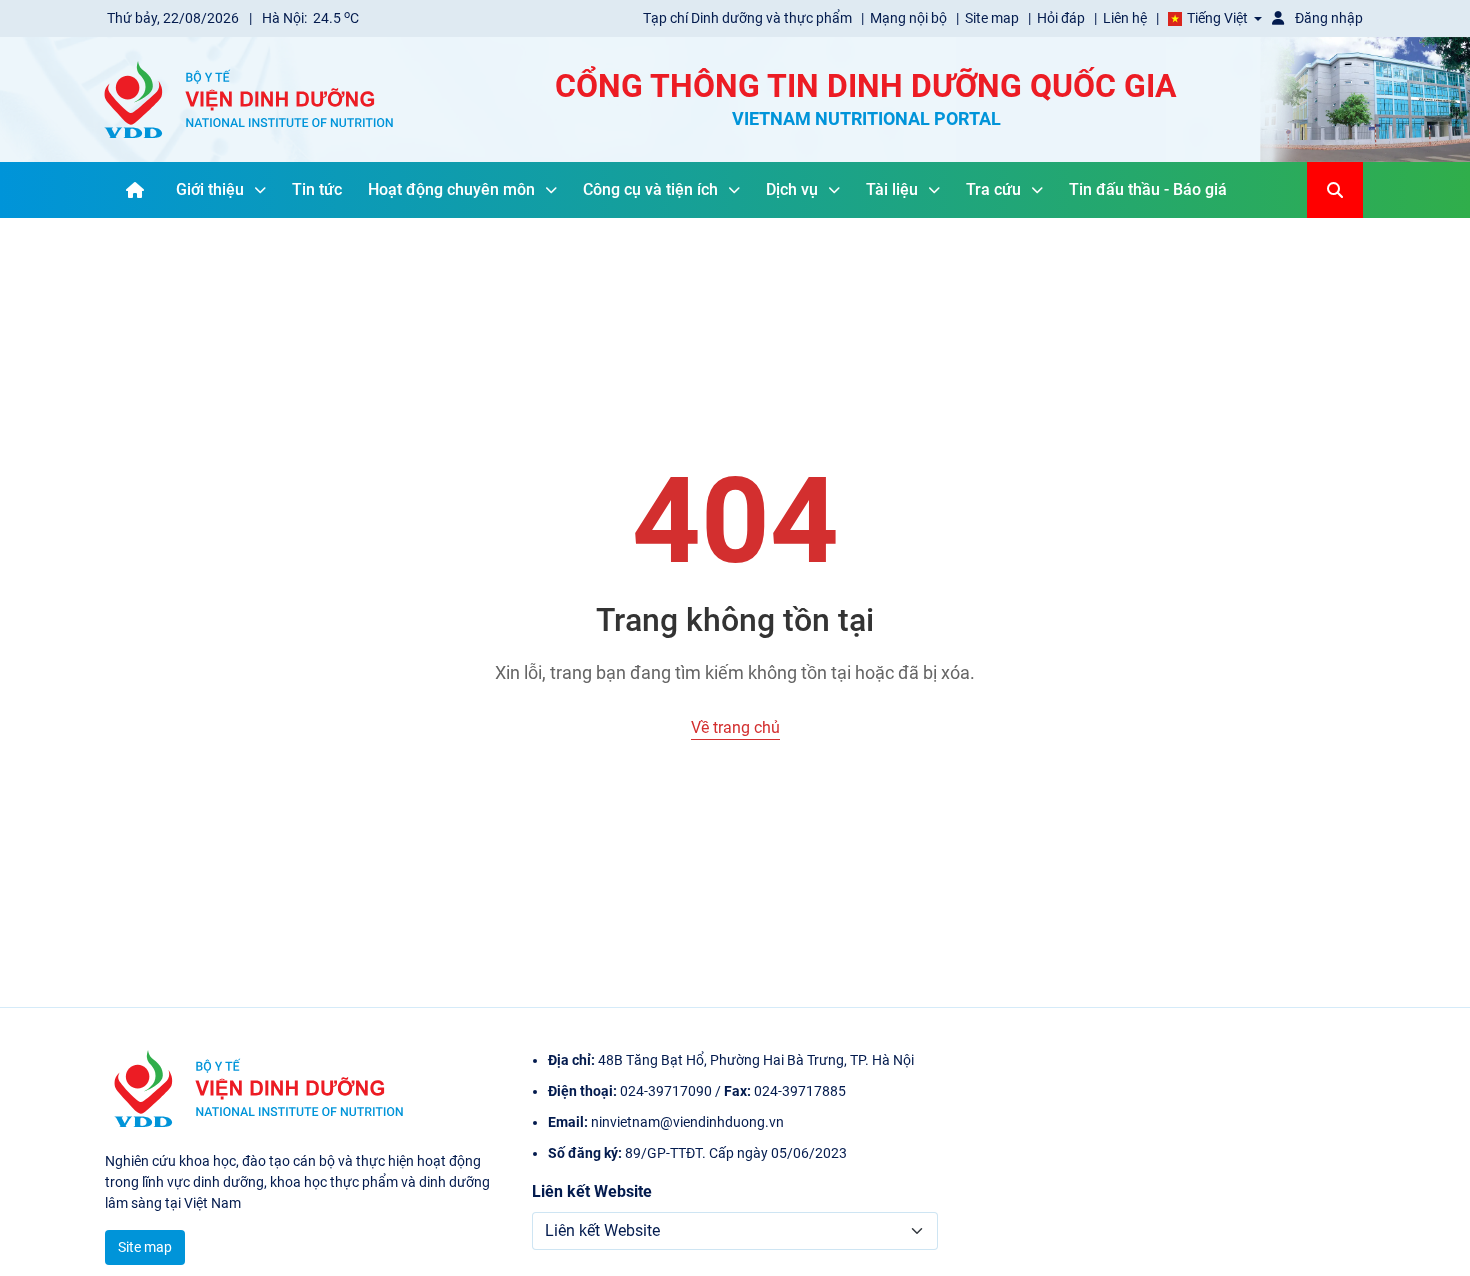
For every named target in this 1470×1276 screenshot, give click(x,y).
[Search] (1335, 190)
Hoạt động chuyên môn (451, 189)
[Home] (135, 190)
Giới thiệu (210, 189)
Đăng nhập (1327, 18)
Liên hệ (1126, 18)
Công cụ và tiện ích (650, 189)
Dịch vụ (792, 189)
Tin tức (317, 189)
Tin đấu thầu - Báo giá (1148, 189)
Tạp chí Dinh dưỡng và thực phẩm (749, 18)
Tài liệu (892, 189)
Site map (993, 18)
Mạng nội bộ (910, 18)
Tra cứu (993, 189)
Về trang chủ (735, 727)
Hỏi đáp (1062, 18)
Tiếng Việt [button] (1217, 18)
